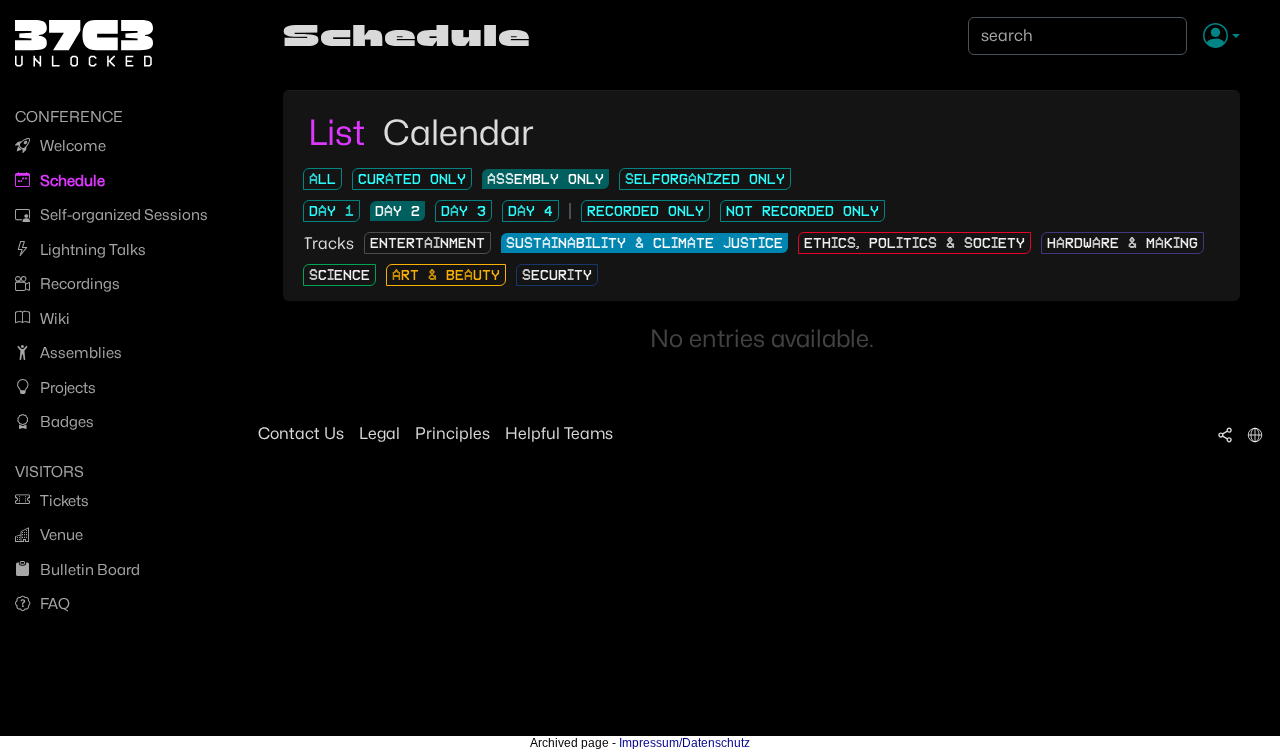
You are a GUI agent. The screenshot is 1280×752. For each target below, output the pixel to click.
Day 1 (331, 211)
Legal (379, 433)
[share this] (1225, 434)
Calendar (458, 132)
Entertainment (427, 243)
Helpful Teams (559, 433)
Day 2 (397, 211)
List (340, 132)
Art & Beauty (446, 275)
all (322, 179)
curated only (412, 179)
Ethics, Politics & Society (914, 243)
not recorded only (802, 211)
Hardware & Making (1122, 243)
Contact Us (301, 433)
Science (339, 275)
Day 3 (463, 211)
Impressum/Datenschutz (684, 743)
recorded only (645, 211)
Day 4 (530, 211)
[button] (1221, 37)
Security (557, 275)
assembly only (545, 179)
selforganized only (705, 179)
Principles (452, 433)
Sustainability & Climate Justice (644, 243)
